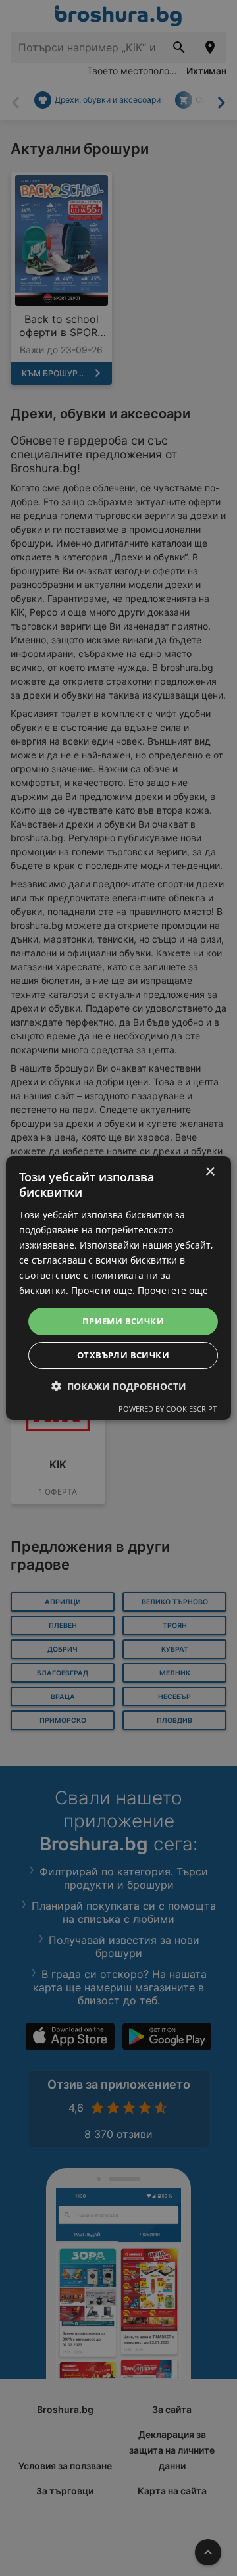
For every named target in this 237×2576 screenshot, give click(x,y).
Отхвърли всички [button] (123, 1355)
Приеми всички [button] (123, 1321)
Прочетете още (173, 1290)
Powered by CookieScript (168, 1409)
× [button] (210, 1172)
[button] (119, 1386)
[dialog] (118, 1288)
